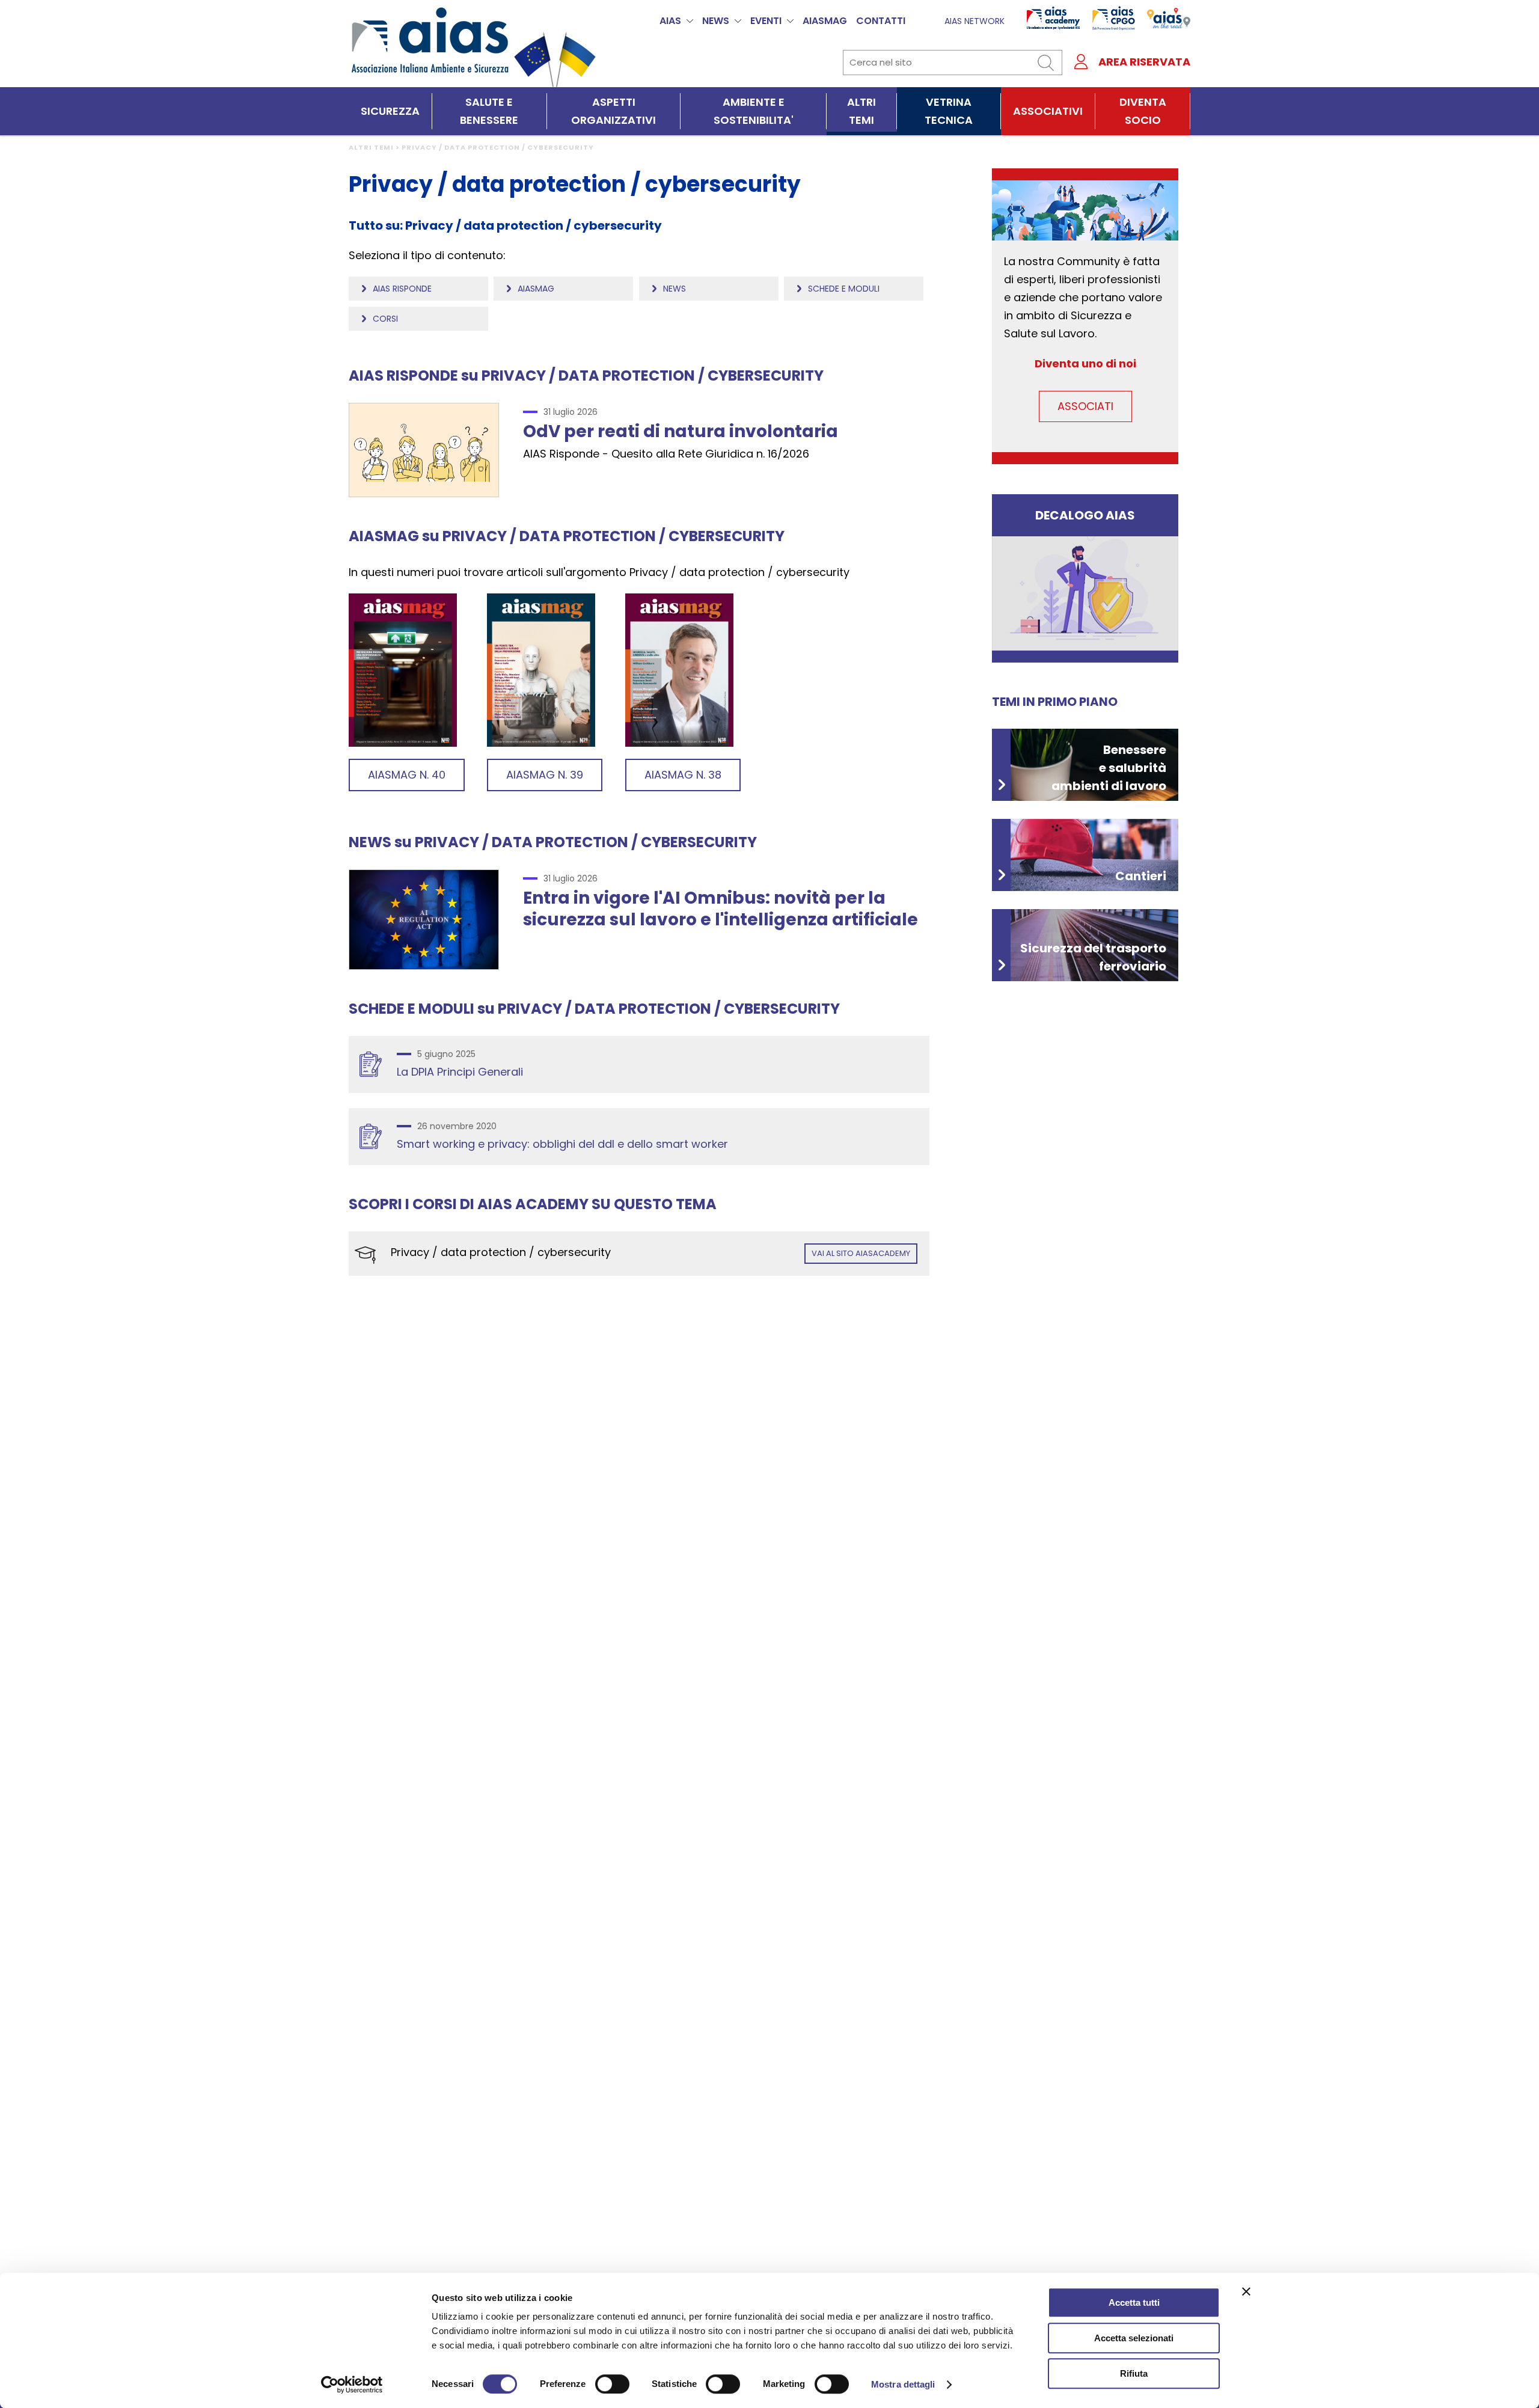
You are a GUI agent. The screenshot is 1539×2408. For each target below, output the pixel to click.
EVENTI (766, 21)
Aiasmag (536, 289)
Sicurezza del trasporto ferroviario (1093, 957)
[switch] (612, 2384)
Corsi (385, 319)
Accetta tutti (1134, 2302)
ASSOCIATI (1085, 406)
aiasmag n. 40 (407, 775)
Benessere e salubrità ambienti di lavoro (1109, 768)
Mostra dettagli (903, 2384)
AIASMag (825, 21)
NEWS (716, 21)
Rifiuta (1134, 2373)
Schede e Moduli (844, 289)
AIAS (670, 21)
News (675, 289)
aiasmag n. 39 (545, 775)
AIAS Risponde (402, 289)
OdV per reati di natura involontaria (681, 431)
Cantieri (1141, 876)
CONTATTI (881, 21)
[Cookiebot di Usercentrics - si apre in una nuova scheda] (352, 2385)
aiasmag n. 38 (683, 775)
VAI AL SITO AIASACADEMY (861, 1253)
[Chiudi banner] (1246, 2291)
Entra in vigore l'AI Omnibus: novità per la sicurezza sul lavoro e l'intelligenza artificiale (721, 909)
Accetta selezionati (1134, 2338)
